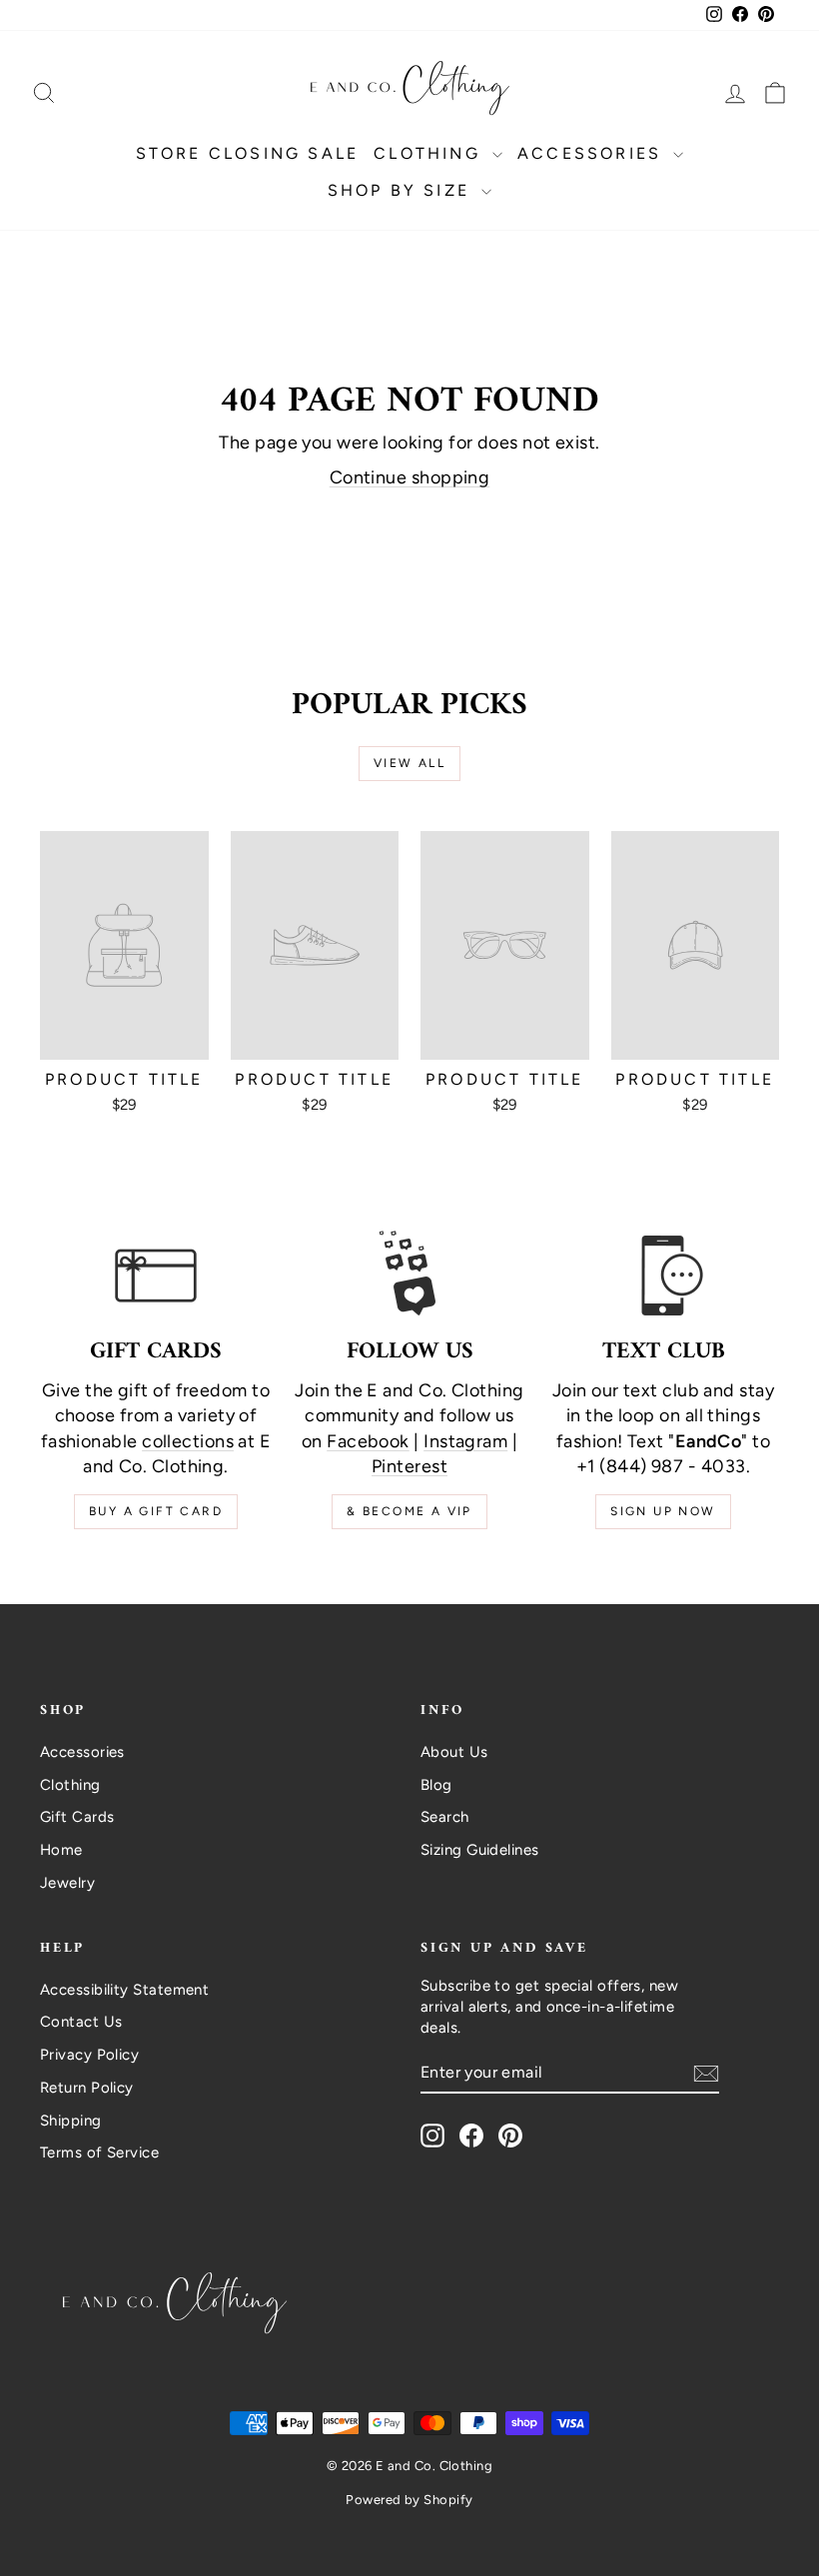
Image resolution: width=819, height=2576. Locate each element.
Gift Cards (77, 1817)
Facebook (368, 1441)
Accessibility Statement (124, 1990)
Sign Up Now (663, 1511)
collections (188, 1441)
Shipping (71, 2121)
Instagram (465, 1441)
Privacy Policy (89, 2055)
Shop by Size (403, 190)
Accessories (593, 153)
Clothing (430, 153)
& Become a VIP (409, 1511)
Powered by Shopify (409, 2500)
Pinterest (409, 1466)
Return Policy (87, 2088)
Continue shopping (410, 477)
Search (445, 1817)
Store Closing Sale (248, 153)
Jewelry (67, 1883)
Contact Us (81, 2022)
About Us (454, 1752)
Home (61, 1850)
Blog (436, 1785)
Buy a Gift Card (156, 1511)
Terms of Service (99, 2152)
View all (409, 763)
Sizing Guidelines (480, 1850)
